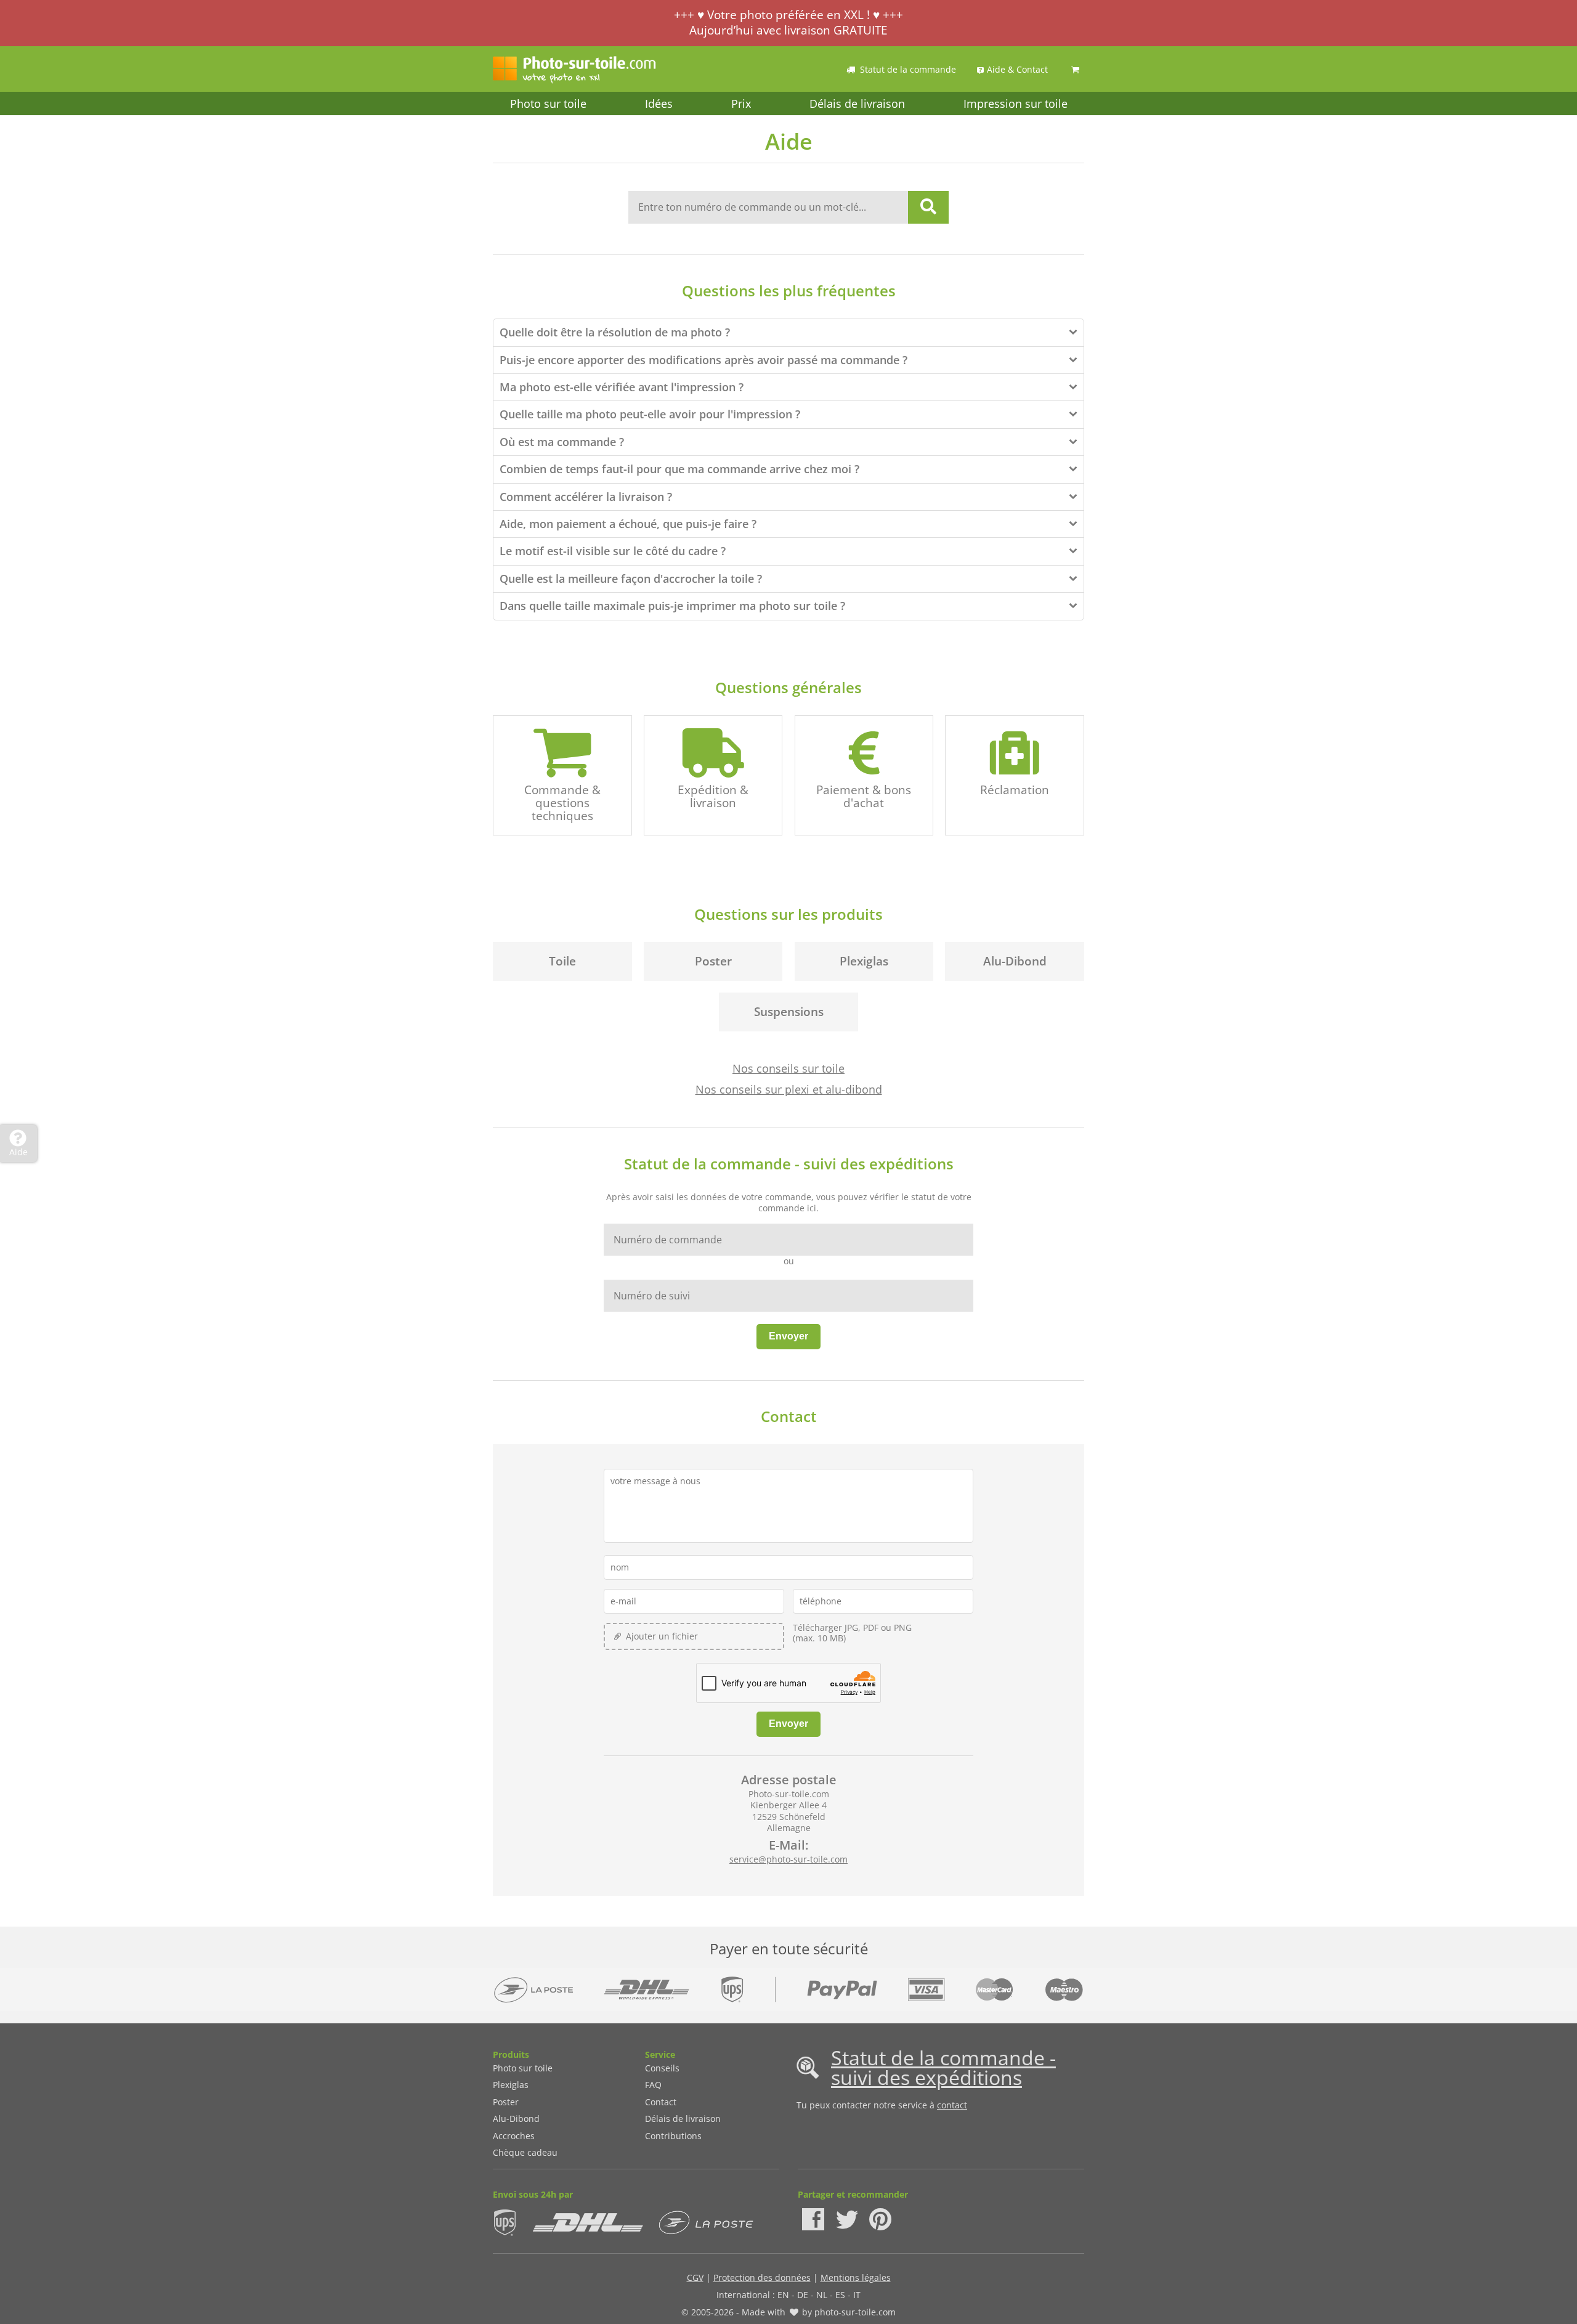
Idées (659, 104)
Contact (661, 2102)
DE (803, 2295)
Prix (741, 104)
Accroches (514, 2136)
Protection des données (762, 2277)
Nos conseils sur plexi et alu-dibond (789, 1089)
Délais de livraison (857, 104)
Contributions (673, 2136)
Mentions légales (856, 2277)
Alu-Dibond (516, 2119)
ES (840, 2295)
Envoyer (788, 1336)
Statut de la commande (908, 69)
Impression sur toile (1016, 104)
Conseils (662, 2068)
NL (822, 2295)
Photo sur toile (548, 104)
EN (783, 2295)
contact (952, 2105)
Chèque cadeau (525, 2152)
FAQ (653, 2085)
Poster (506, 2102)
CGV (695, 2277)
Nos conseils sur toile (788, 1068)
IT (857, 2295)
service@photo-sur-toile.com (788, 1859)
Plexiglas (511, 2085)
